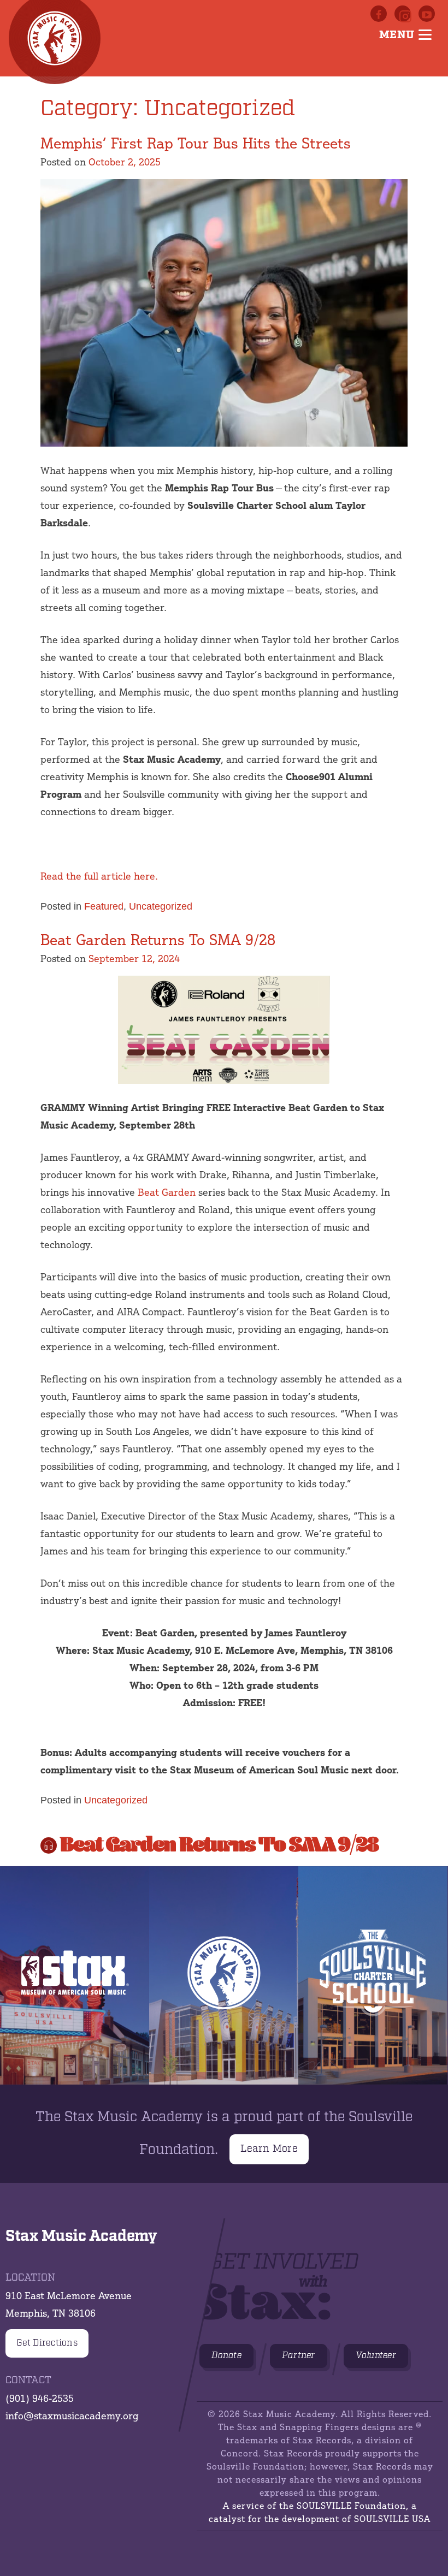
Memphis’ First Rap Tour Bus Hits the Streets (196, 143)
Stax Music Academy (224, 1975)
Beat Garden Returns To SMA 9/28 (158, 940)
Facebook (379, 14)
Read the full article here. (99, 876)
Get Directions (47, 2343)
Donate (226, 2356)
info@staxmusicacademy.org (72, 2415)
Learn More (269, 2149)
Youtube (427, 14)
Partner (299, 2356)
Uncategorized (161, 906)
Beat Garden (167, 1192)
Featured (104, 906)
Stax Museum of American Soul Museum (75, 1975)
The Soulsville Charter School (373, 1975)
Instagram (403, 14)
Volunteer (376, 2356)
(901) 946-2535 (40, 2398)
